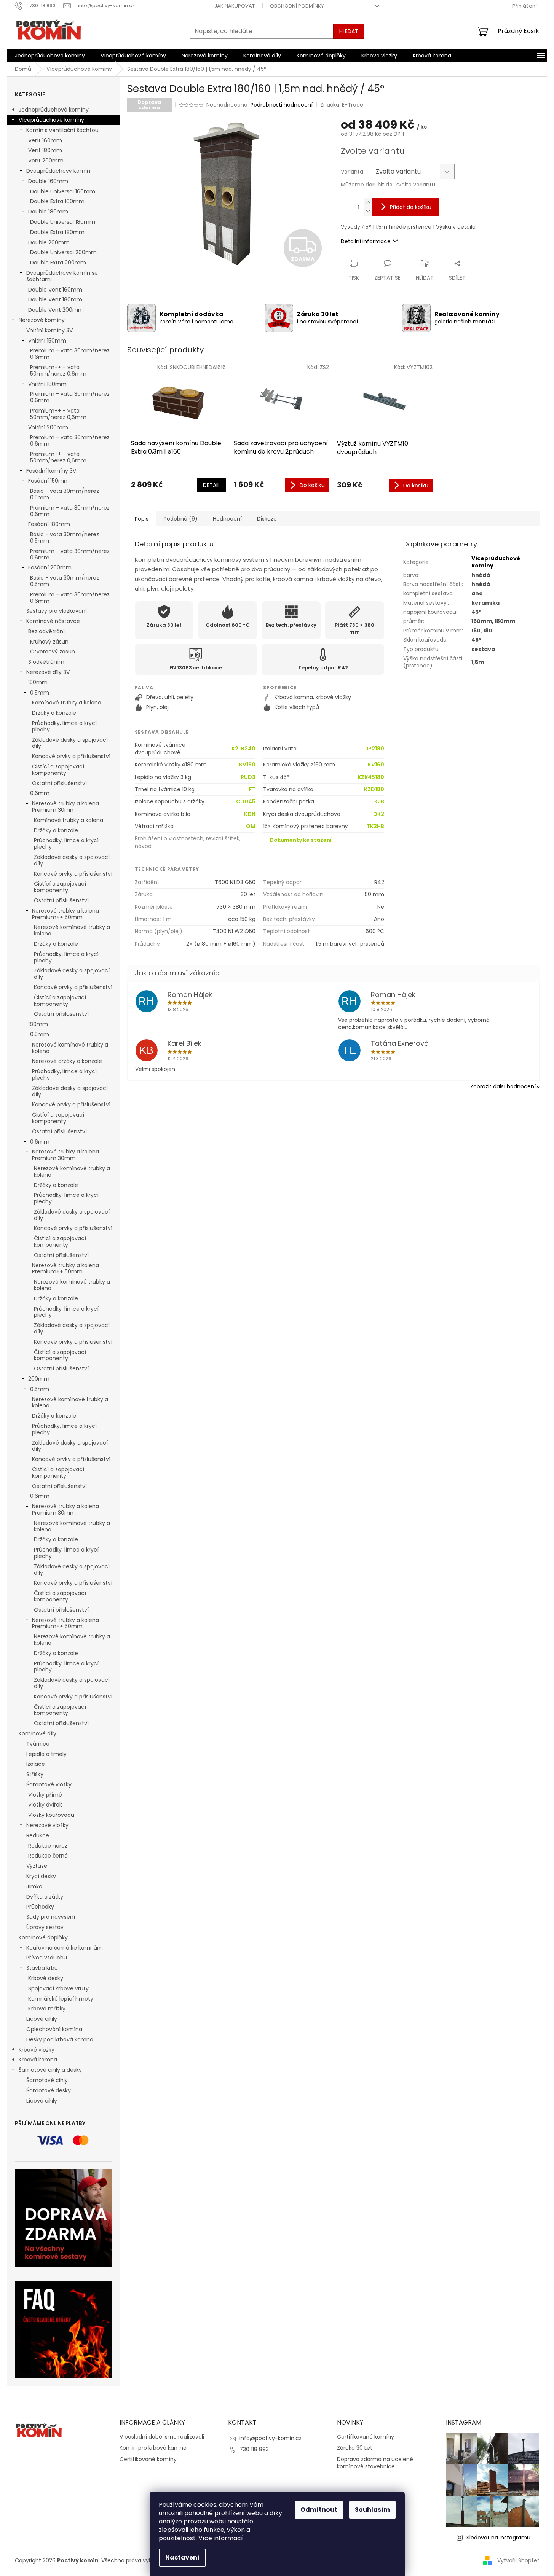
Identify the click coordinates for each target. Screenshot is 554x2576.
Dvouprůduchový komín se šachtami (62, 276)
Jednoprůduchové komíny (54, 110)
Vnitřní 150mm (47, 341)
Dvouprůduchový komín (58, 171)
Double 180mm (48, 212)
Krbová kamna (38, 2060)
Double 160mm (48, 181)
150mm (38, 682)
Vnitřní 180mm (47, 384)
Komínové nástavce (53, 621)
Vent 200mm (46, 161)
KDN (250, 814)
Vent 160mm (45, 140)
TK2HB (375, 826)
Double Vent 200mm (56, 310)
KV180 (247, 765)
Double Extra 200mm (58, 263)
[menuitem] (50, 56)
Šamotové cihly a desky (50, 2070)
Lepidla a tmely (46, 1754)
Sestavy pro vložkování (57, 611)
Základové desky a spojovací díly (70, 743)
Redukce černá (48, 1856)
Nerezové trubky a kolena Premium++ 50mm (65, 914)
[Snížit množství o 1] (368, 211)
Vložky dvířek (45, 1805)
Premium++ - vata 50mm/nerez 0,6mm (58, 370)
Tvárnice (38, 1744)
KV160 (376, 765)
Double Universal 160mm (63, 191)
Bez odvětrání (46, 631)
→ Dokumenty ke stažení (297, 840)
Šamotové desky (49, 2090)
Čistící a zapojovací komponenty (58, 770)
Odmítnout (319, 2510)
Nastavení (182, 2558)
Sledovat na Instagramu (498, 2538)
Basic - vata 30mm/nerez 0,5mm (65, 494)
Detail (211, 485)
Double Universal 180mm (63, 222)
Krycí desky (41, 1876)
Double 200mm (49, 242)
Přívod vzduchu (47, 1958)
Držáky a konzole (54, 713)
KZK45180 (371, 777)
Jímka (34, 1886)
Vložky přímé (45, 1795)
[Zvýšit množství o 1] (368, 203)
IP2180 (375, 749)
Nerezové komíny (42, 320)
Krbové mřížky (47, 2009)
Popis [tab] (142, 519)
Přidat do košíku (411, 207)
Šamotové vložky (49, 1784)
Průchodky (40, 1907)
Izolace (36, 1764)
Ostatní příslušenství (59, 783)
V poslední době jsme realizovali (162, 2437)
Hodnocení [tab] (227, 519)
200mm (39, 1379)
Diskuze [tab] (267, 519)
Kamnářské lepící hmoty (61, 1999)
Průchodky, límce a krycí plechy (64, 726)
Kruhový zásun (49, 642)
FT (252, 789)
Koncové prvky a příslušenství (71, 756)
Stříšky (35, 1774)
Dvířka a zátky (45, 1897)
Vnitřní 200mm (48, 427)
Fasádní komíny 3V (51, 471)
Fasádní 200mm (50, 567)
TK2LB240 (242, 749)
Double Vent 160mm (55, 290)
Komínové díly (38, 1733)
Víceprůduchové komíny (51, 120)
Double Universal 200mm (63, 252)
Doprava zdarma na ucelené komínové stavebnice (375, 2463)
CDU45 (246, 802)
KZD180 (374, 789)
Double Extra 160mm (57, 201)
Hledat (349, 31)
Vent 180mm (45, 150)
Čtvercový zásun (53, 652)
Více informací (221, 2538)
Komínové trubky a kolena (67, 703)
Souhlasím (372, 2510)
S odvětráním (46, 662)
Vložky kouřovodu (51, 1815)
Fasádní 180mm (49, 524)
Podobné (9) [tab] (181, 519)
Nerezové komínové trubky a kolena (72, 930)
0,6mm (40, 793)
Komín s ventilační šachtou (62, 130)
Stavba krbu (42, 1968)
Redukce (38, 1835)
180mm (38, 1024)
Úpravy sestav (45, 1927)
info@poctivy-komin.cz (271, 2438)
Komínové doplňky (43, 1937)
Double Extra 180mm (57, 232)
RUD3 (248, 777)
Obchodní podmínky (297, 6)
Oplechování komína (54, 2029)
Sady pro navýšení (51, 1917)
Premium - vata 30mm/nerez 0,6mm (70, 354)
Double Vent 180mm (55, 299)
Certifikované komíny (148, 2459)
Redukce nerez (48, 1846)
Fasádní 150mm (49, 481)
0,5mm (40, 693)
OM (251, 826)
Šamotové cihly (47, 2080)
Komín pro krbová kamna (153, 2448)
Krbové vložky (37, 2050)
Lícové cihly (42, 2019)
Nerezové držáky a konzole (67, 1061)
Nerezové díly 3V (48, 672)
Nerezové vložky (47, 1825)
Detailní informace (366, 241)
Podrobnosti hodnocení (282, 105)
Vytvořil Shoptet (518, 2560)
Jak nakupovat (235, 6)
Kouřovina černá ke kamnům (65, 1948)
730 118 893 (254, 2449)
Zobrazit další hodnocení (503, 1086)
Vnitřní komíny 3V (49, 330)
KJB (379, 802)
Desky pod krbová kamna (60, 2039)
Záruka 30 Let (355, 2448)
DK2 (379, 814)
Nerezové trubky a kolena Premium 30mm (65, 807)
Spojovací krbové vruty (58, 1988)
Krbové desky (46, 1978)
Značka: (342, 105)
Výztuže (37, 1866)
